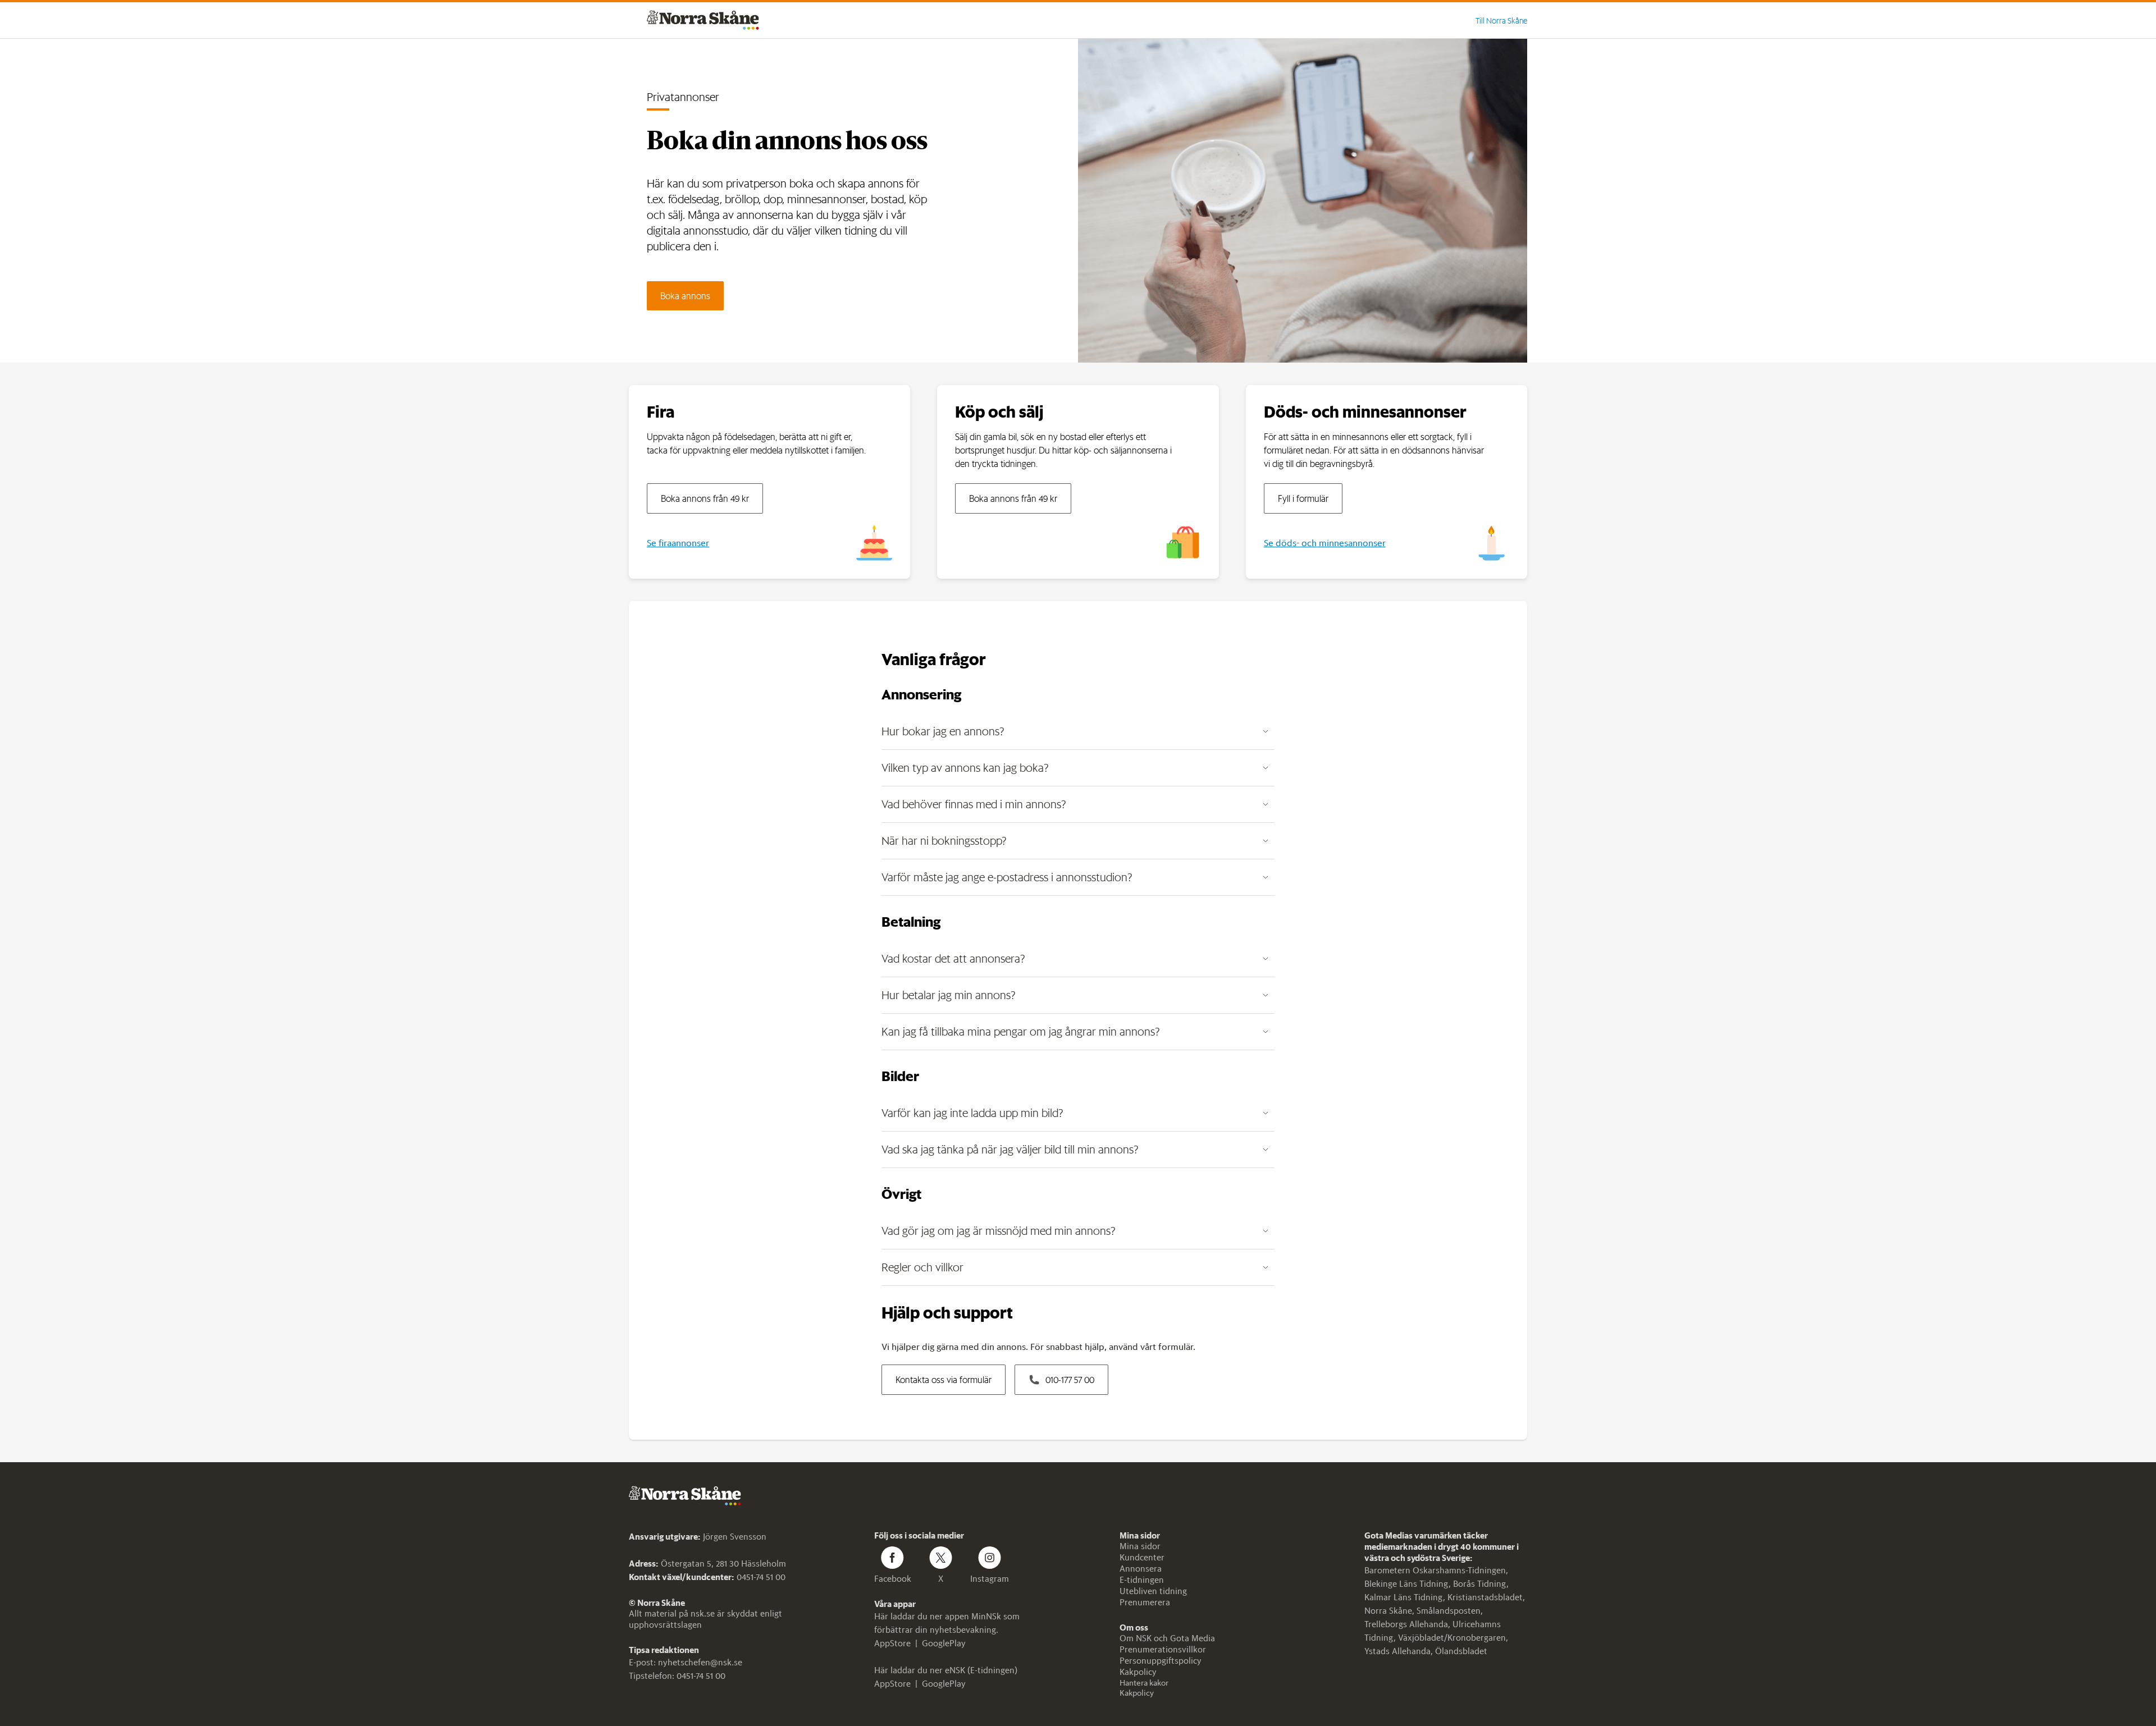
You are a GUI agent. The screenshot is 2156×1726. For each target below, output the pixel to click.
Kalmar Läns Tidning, (1406, 1597)
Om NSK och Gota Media (1167, 1638)
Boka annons (685, 296)
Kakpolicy (1138, 1672)
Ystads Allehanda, (1400, 1651)
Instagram (990, 1579)
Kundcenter (1142, 1557)
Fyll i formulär (1303, 498)
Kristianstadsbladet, (1486, 1597)
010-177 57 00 (1070, 1380)
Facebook (893, 1579)
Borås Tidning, (1481, 1584)
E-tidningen (1142, 1580)
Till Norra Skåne (1501, 21)
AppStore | (898, 1643)
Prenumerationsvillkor (1163, 1649)
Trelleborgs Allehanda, (1408, 1624)
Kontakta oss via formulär (944, 1380)
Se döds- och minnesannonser (1325, 543)
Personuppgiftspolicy (1161, 1661)
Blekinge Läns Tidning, (1409, 1584)
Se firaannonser (678, 543)
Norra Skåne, (1390, 1611)
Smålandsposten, (1450, 1611)
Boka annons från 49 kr (705, 498)
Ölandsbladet (1461, 1651)
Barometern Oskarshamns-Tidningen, (1436, 1570)
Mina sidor (1140, 1546)
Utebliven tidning (1153, 1591)
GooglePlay (944, 1643)
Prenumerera (1145, 1602)
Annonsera (1141, 1569)
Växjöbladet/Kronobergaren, (1453, 1638)
